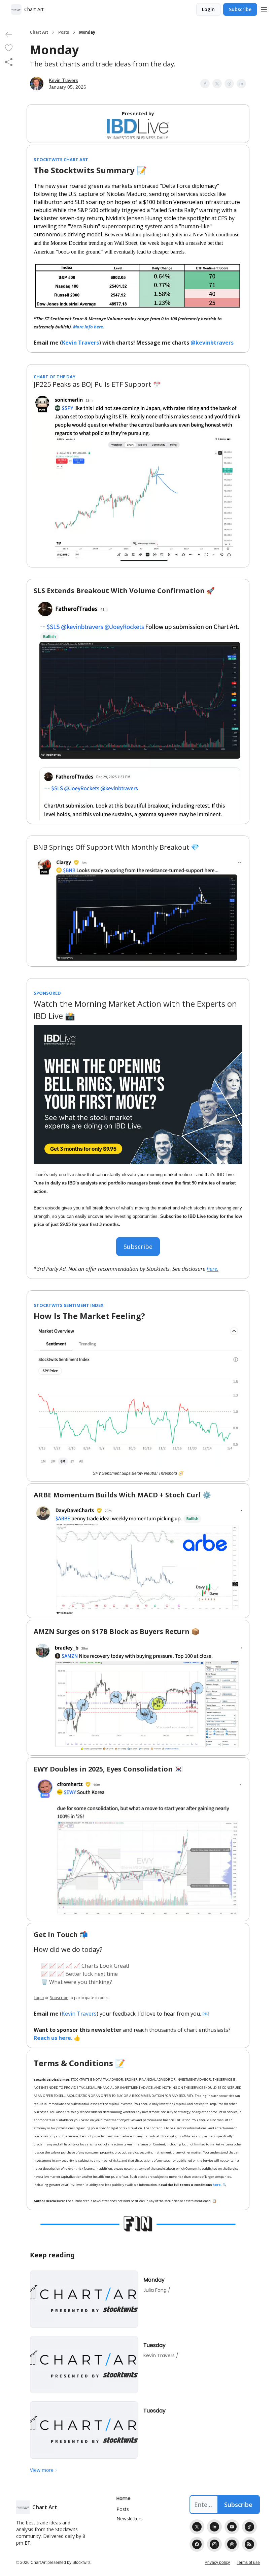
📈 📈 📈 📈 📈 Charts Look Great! (85, 1966)
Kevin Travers (63, 80)
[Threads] (232, 2544)
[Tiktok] (249, 2527)
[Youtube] (232, 2527)
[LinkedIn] (214, 2527)
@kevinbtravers (212, 343)
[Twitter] (197, 2527)
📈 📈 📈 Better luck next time (79, 1974)
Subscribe (240, 9)
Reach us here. (53, 2038)
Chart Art (39, 32)
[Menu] (264, 8)
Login (208, 9)
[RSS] (249, 2544)
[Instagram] (214, 2544)
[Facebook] (197, 2544)
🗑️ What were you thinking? (77, 1982)
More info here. (89, 327)
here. (213, 1269)
